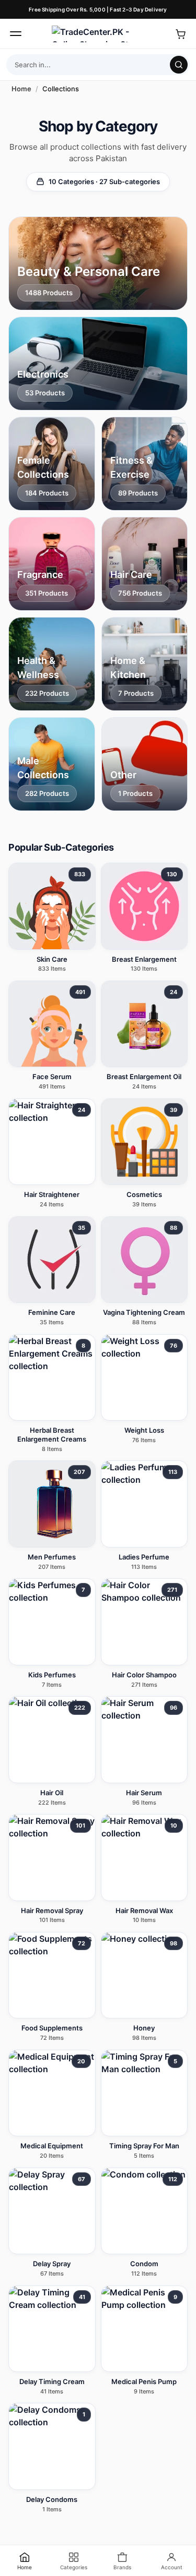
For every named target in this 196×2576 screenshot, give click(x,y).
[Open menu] (16, 34)
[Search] (179, 65)
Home (21, 89)
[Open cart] (180, 34)
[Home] (98, 34)
